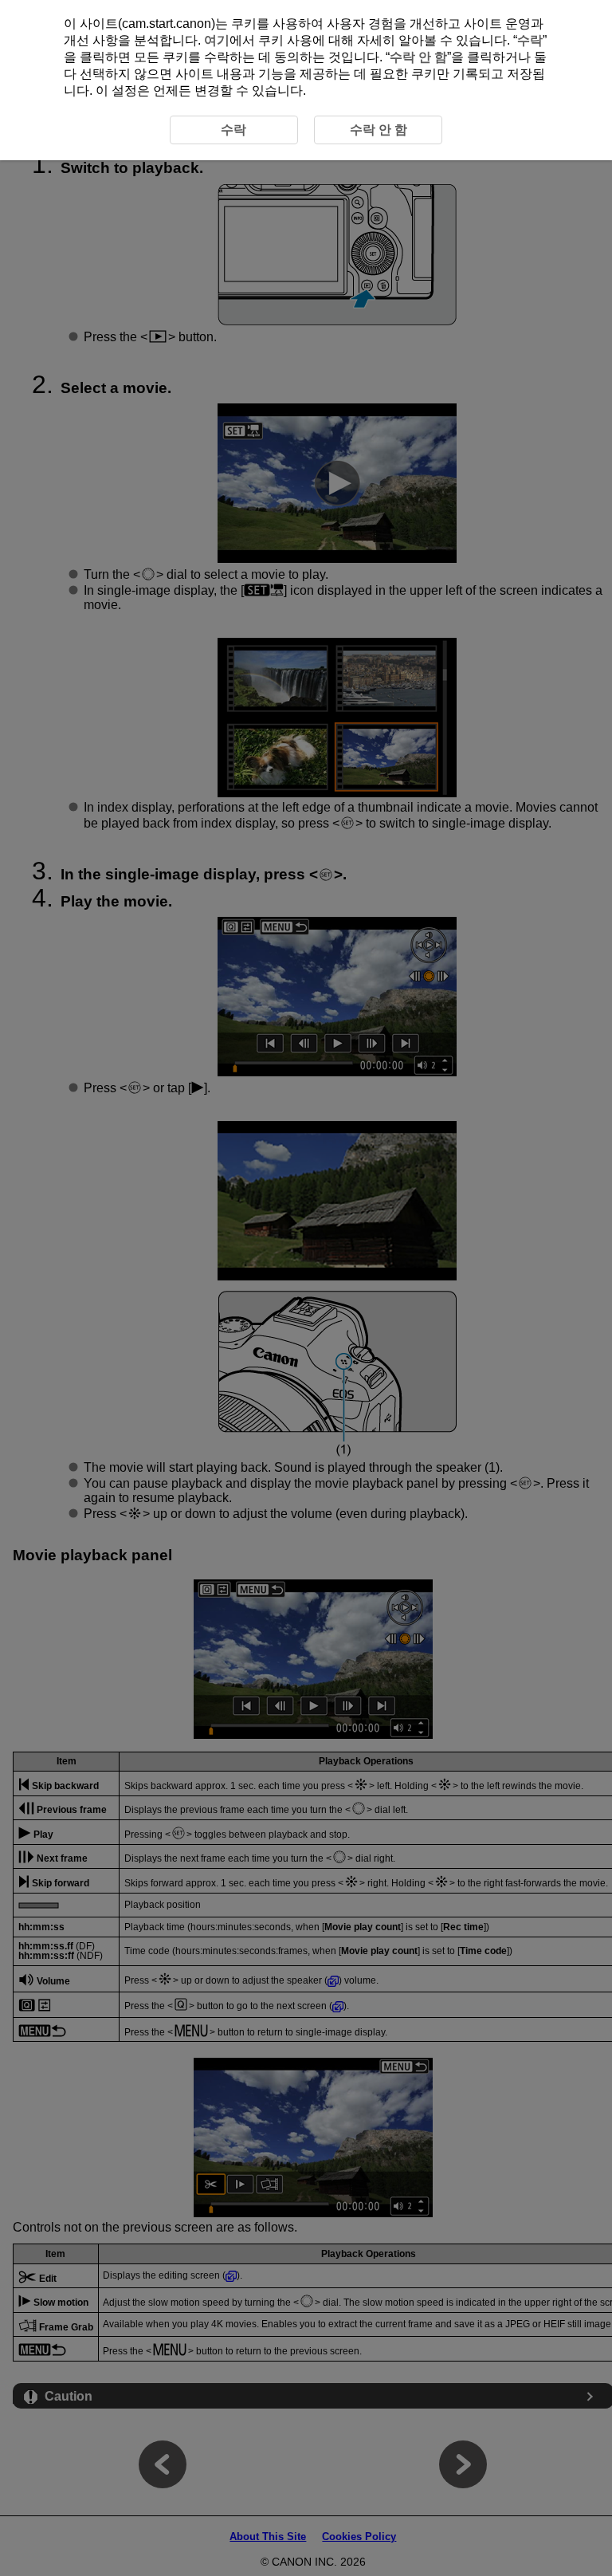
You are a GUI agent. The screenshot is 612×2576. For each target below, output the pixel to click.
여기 (217, 40)
